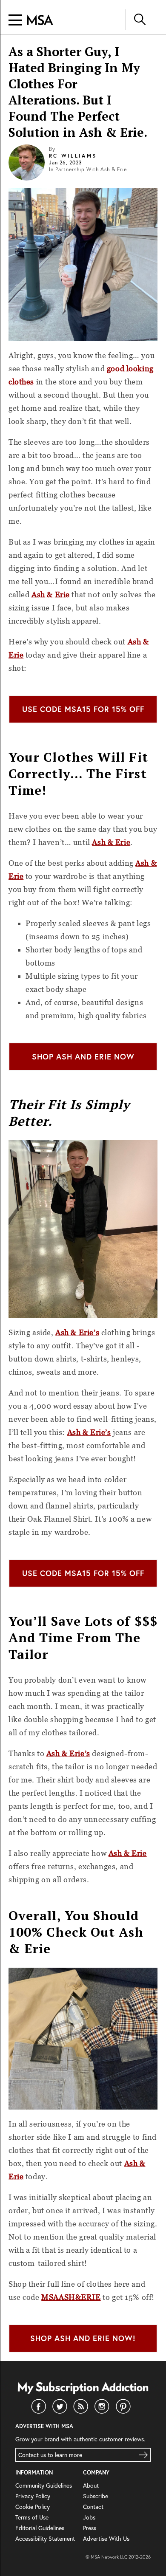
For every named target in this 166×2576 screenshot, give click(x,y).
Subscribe (96, 2496)
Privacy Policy (33, 2496)
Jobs (89, 2517)
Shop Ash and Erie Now (83, 1056)
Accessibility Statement (45, 2538)
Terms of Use (32, 2517)
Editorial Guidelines (40, 2528)
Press (90, 2528)
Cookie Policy (33, 2507)
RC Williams (73, 156)
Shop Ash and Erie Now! (83, 2338)
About (91, 2485)
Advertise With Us (106, 2538)
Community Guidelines (44, 2485)
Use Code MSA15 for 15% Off (83, 709)
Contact (93, 2507)
